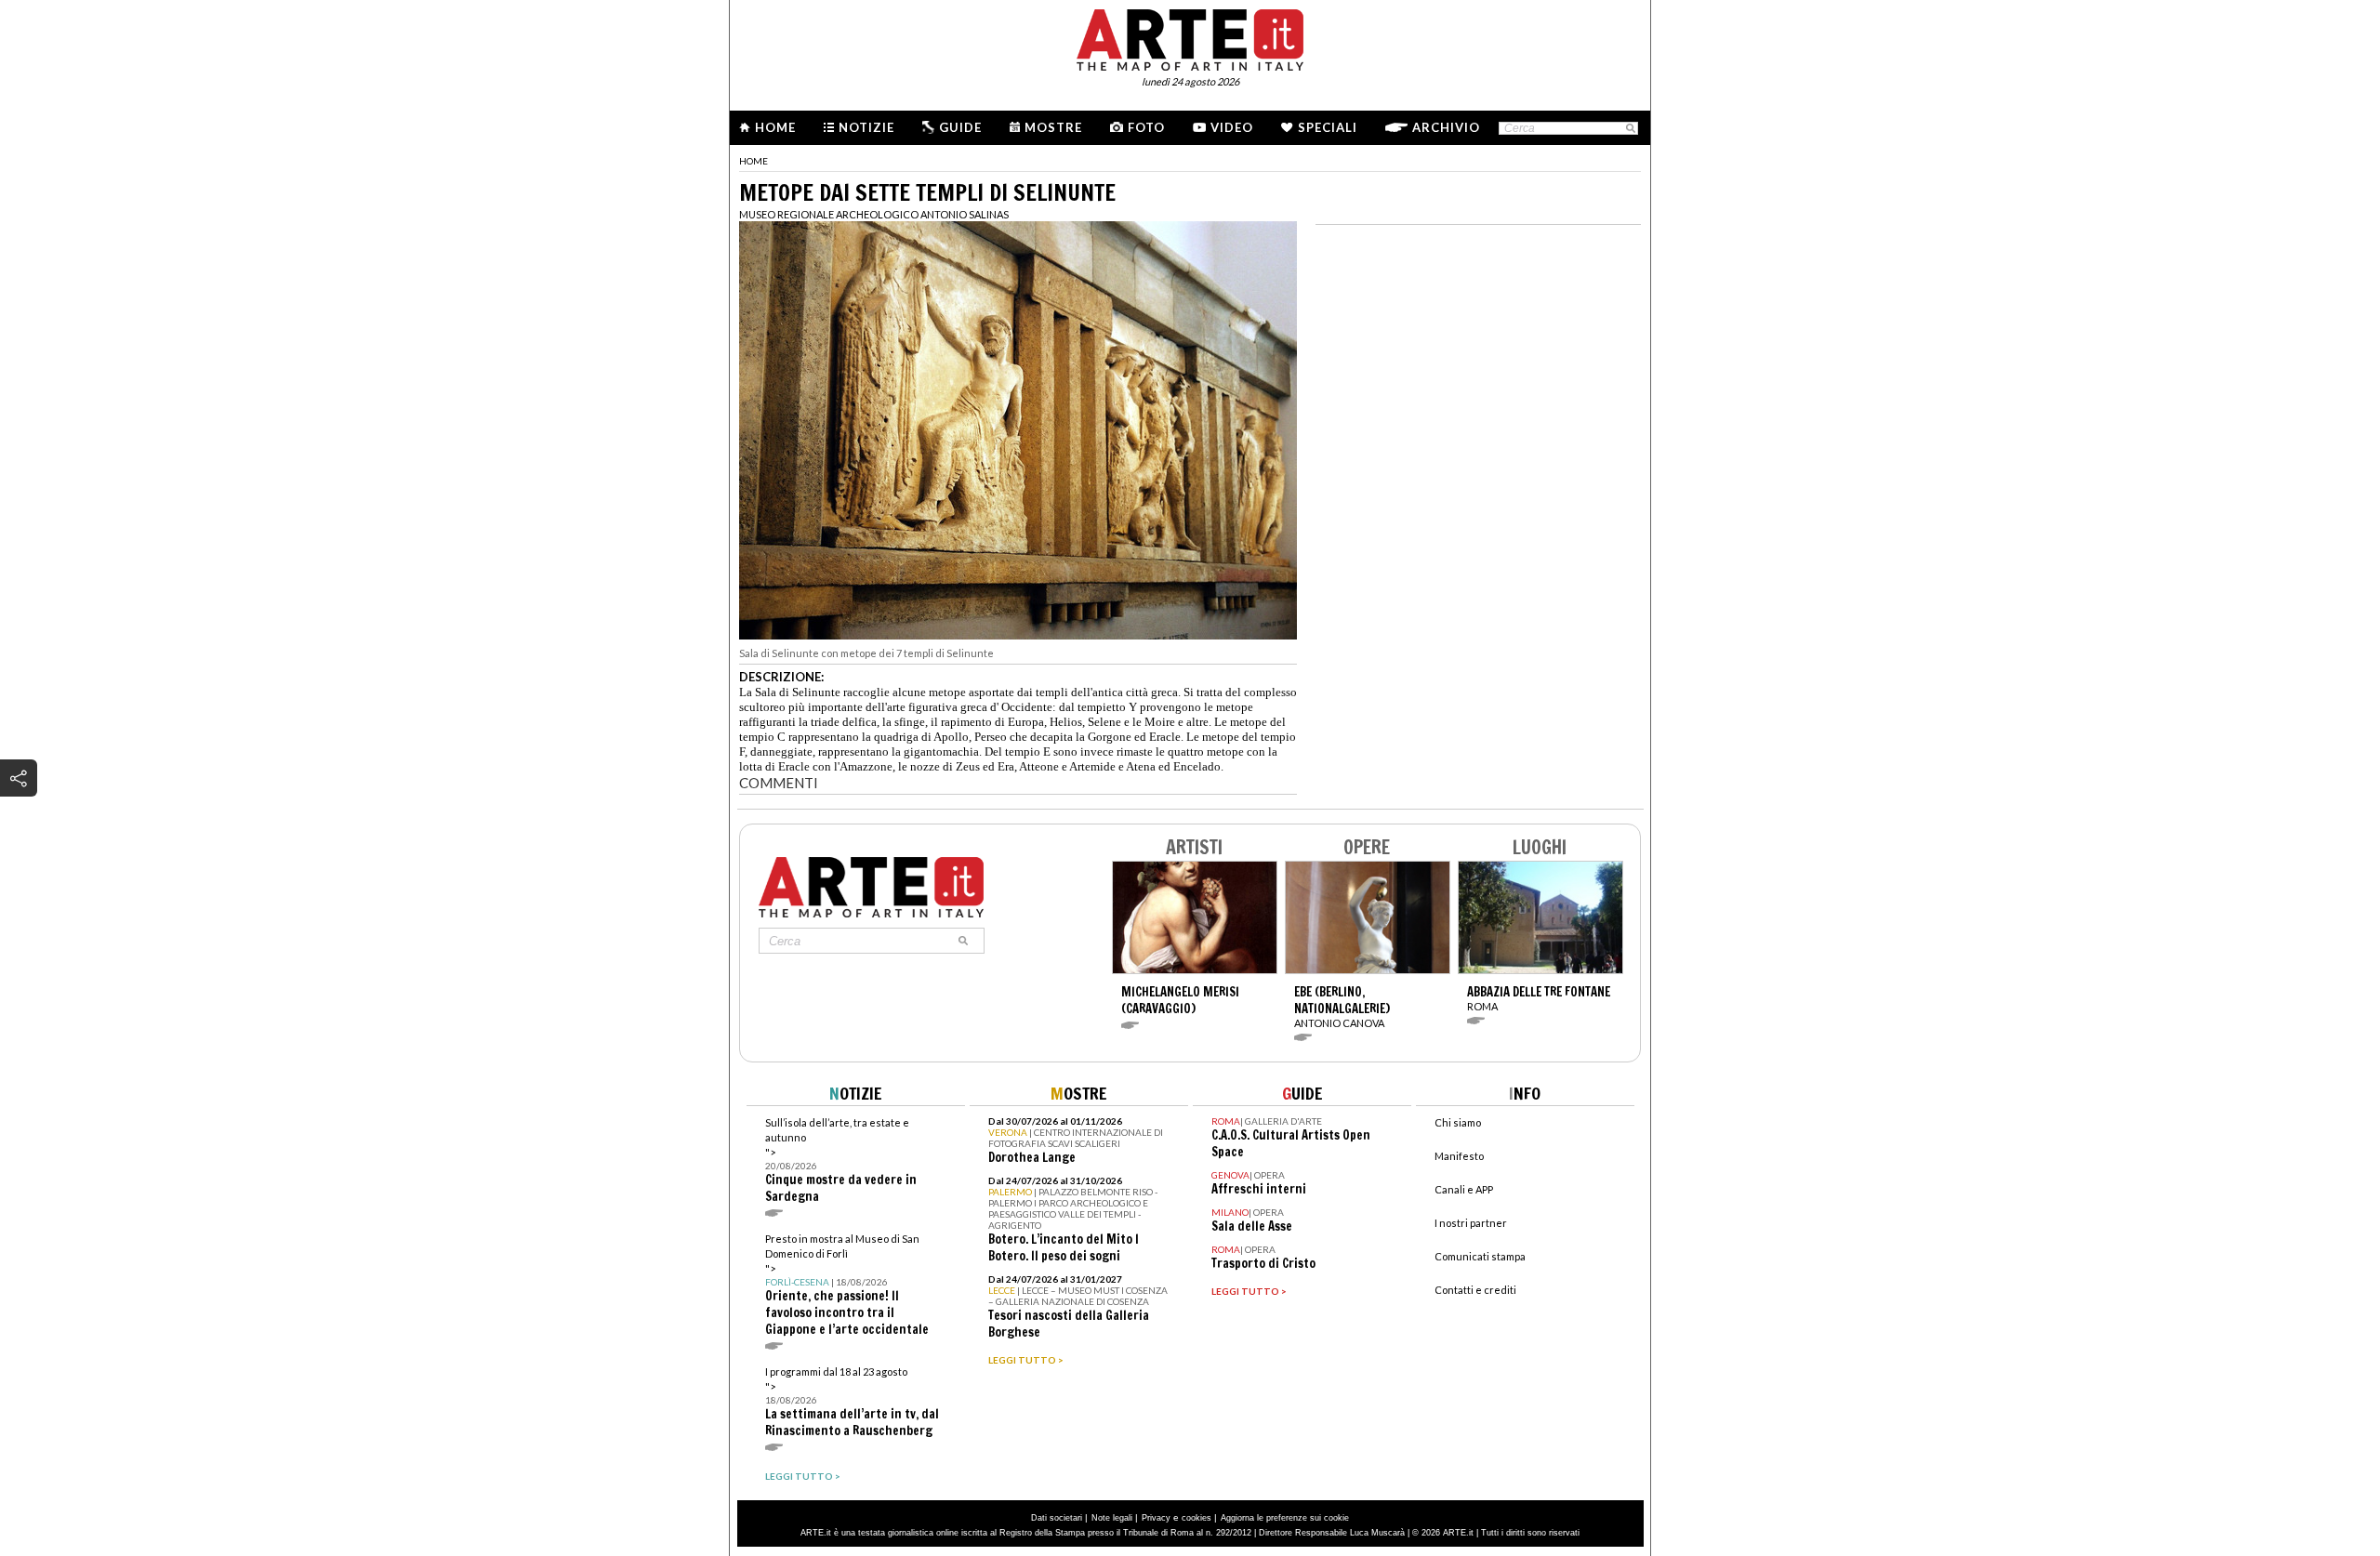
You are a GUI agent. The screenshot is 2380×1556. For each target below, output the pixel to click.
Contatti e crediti (1475, 1290)
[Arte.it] (1190, 37)
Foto (1146, 127)
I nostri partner (1471, 1223)
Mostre (1053, 127)
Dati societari (1057, 1518)
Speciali (1328, 127)
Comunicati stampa (1480, 1256)
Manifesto (1459, 1156)
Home (775, 127)
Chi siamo (1458, 1122)
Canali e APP (1464, 1189)
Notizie (866, 127)
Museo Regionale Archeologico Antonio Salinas (874, 214)
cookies (1197, 1518)
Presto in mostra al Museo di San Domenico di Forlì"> (847, 1285)
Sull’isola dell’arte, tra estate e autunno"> (841, 1160)
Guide (960, 127)
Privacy (1156, 1518)
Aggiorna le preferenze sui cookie (1285, 1518)
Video (1232, 127)
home (754, 161)
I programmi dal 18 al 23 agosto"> (852, 1402)
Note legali (1112, 1518)
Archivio (1446, 127)
